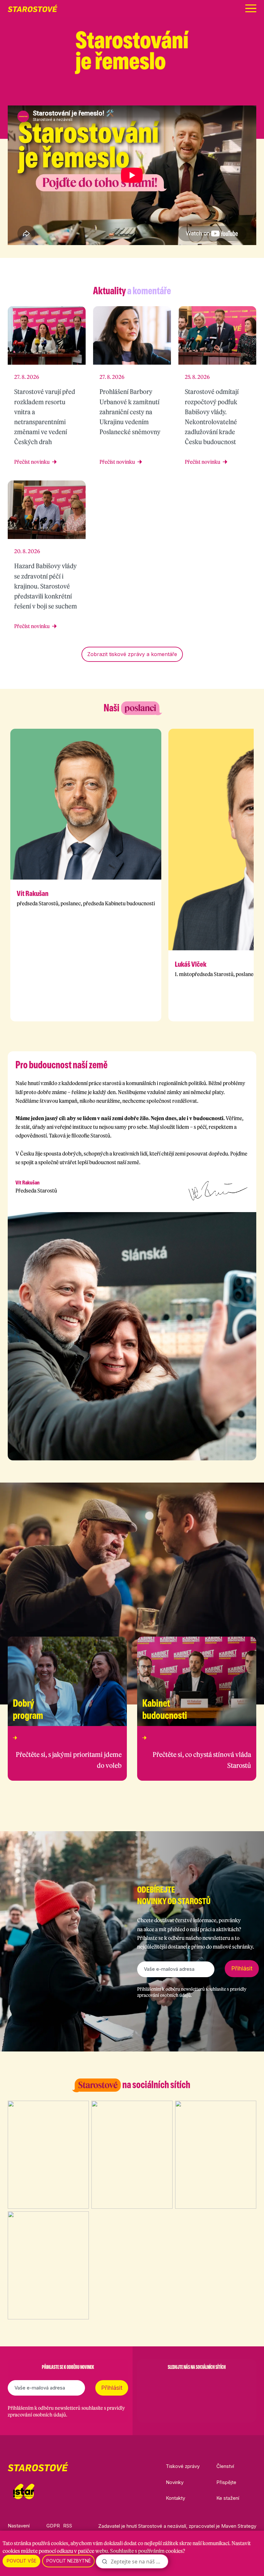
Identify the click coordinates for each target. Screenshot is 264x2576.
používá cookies (50, 2543)
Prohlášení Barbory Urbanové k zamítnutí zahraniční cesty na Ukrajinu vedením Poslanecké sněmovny (130, 412)
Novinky (175, 2482)
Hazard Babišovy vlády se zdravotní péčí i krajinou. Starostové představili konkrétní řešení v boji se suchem (46, 586)
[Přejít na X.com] (236, 93)
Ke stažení (228, 2498)
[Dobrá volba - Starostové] (33, 8)
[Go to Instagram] (180, 2383)
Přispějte (226, 2482)
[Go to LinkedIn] (230, 2383)
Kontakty (175, 2498)
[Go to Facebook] (163, 2383)
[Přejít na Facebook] (203, 93)
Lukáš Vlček (191, 964)
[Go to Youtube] (213, 2383)
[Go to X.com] (197, 2383)
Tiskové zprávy (183, 2466)
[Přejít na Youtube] (253, 93)
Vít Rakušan (33, 893)
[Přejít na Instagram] (220, 93)
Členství (225, 2466)
